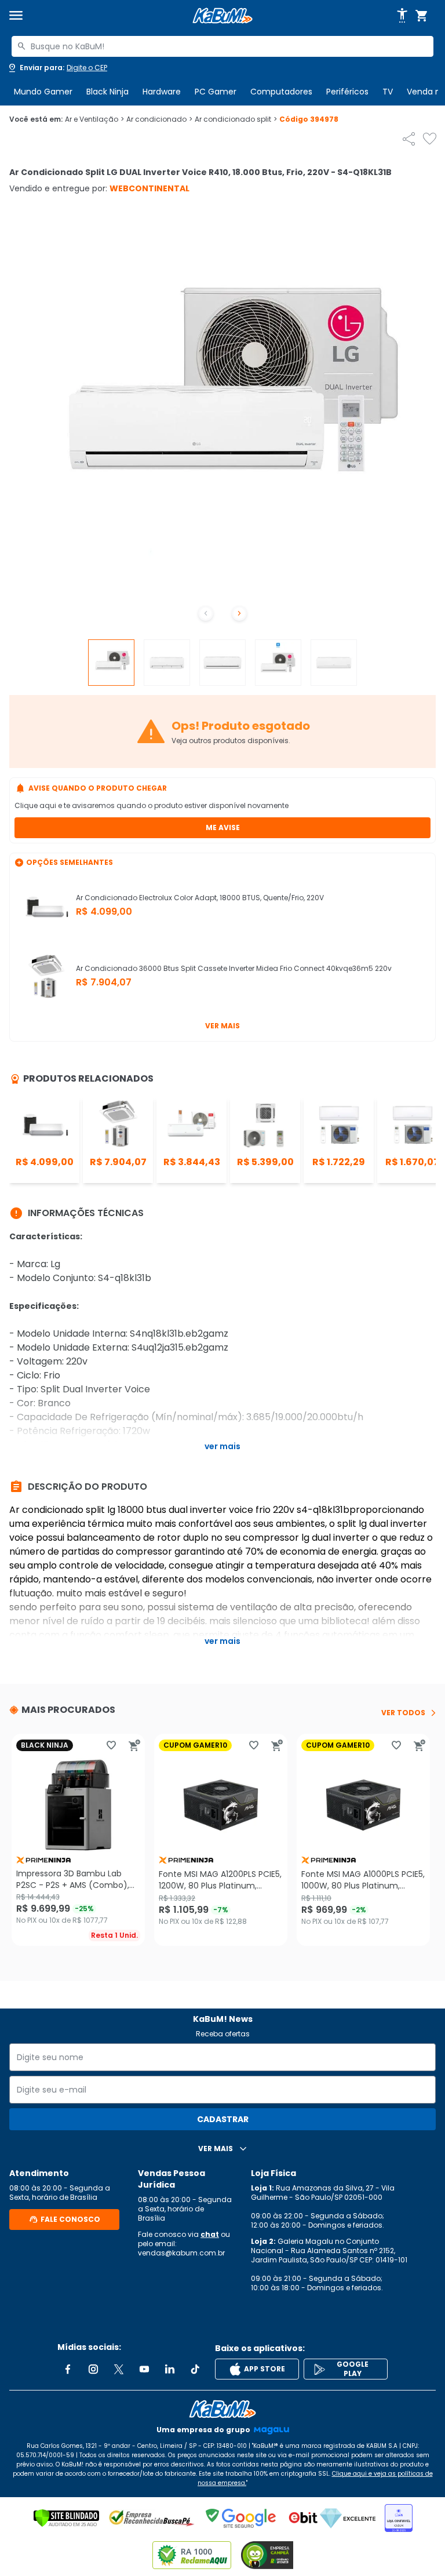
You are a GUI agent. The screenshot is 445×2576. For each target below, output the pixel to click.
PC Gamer (216, 92)
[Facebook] (68, 2369)
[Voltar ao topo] (222, 2409)
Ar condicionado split (236, 119)
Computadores (281, 92)
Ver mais (222, 1026)
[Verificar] (66, 2518)
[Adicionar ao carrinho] (134, 1745)
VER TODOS (403, 1713)
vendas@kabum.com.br (181, 2253)
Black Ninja (107, 92)
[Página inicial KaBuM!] (222, 16)
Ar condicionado (159, 119)
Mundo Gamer (43, 92)
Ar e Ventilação (94, 119)
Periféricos (347, 92)
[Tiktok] (195, 2369)
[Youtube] (144, 2369)
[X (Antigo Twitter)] (119, 2369)
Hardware (162, 92)
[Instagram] (93, 2369)
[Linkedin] (170, 2369)
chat (210, 2234)
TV (388, 92)
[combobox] (222, 46)
